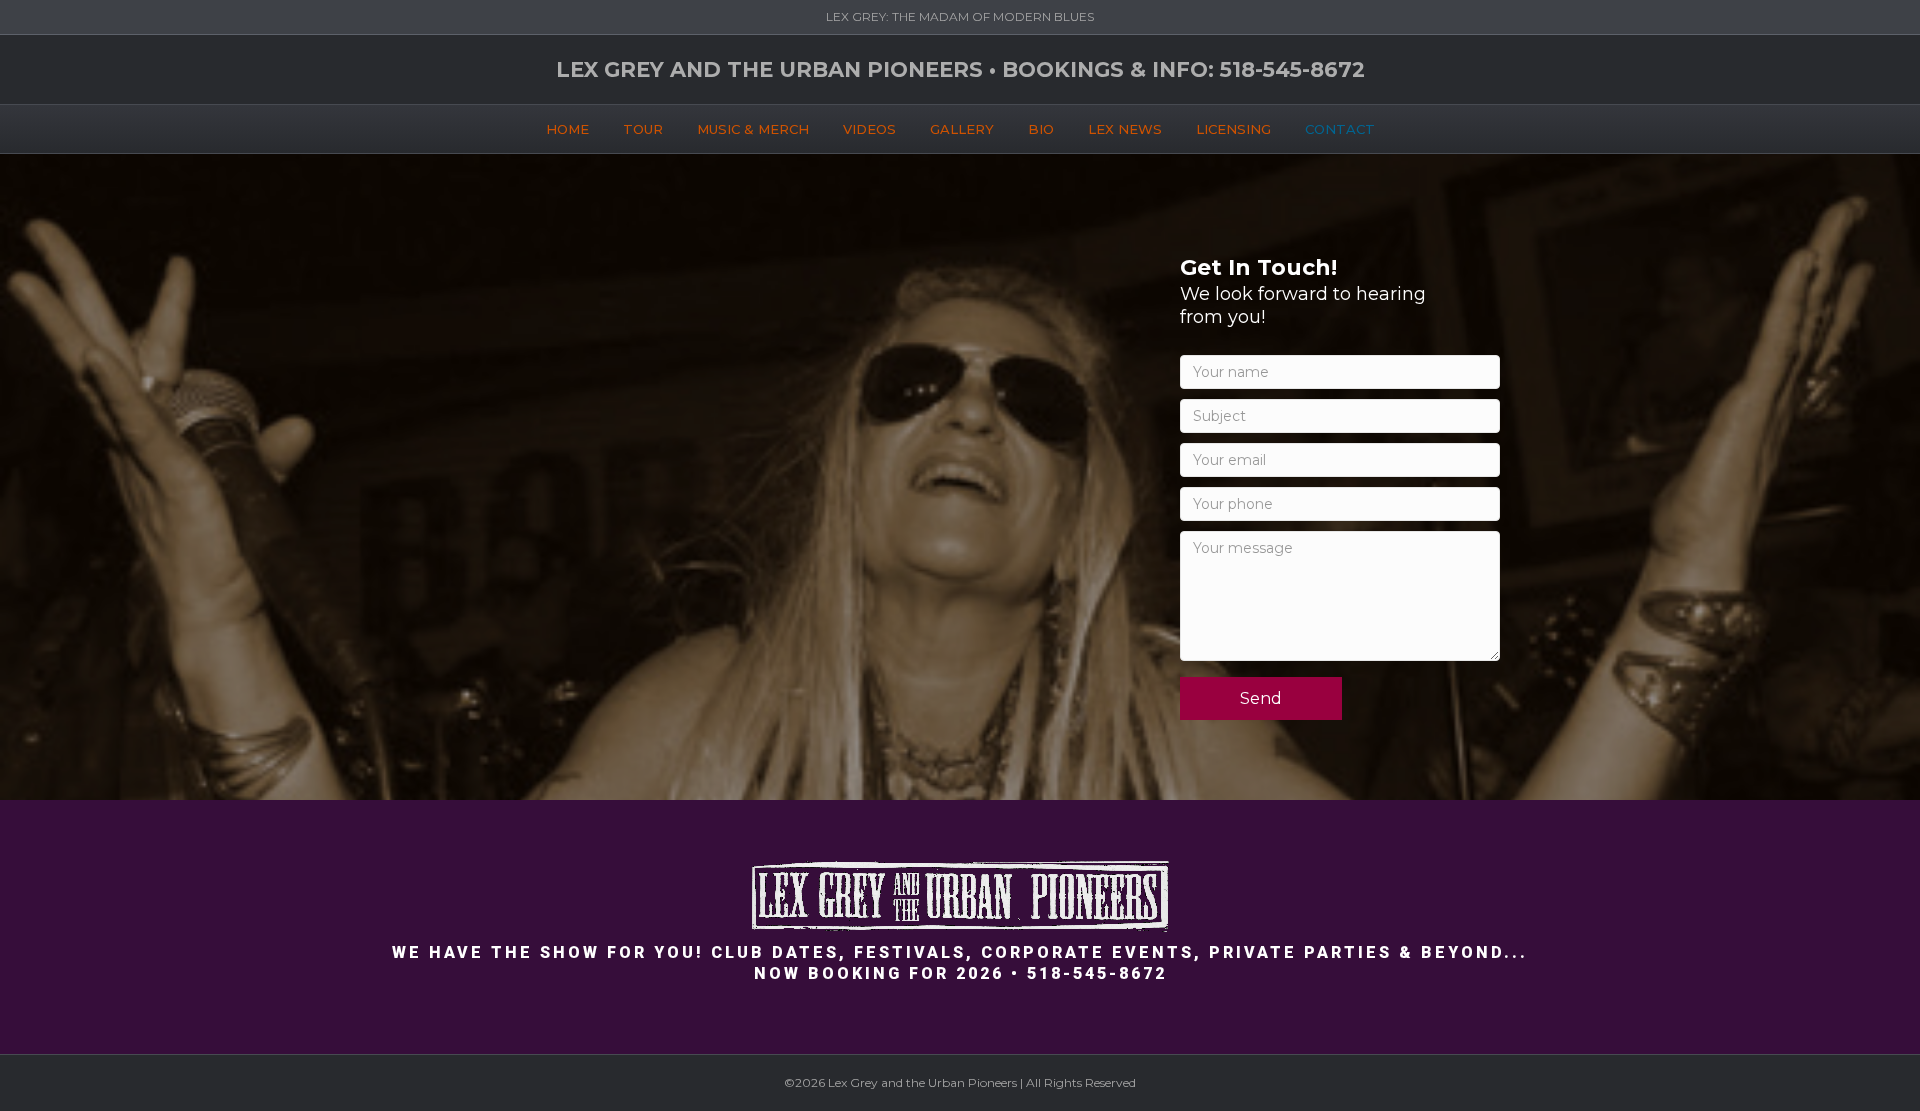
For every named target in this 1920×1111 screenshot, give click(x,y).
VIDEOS (869, 129)
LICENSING (1233, 129)
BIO (1041, 129)
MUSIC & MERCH (753, 129)
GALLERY (962, 129)
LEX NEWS (1125, 129)
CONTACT (1340, 129)
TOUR (643, 129)
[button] (1261, 698)
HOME (567, 129)
